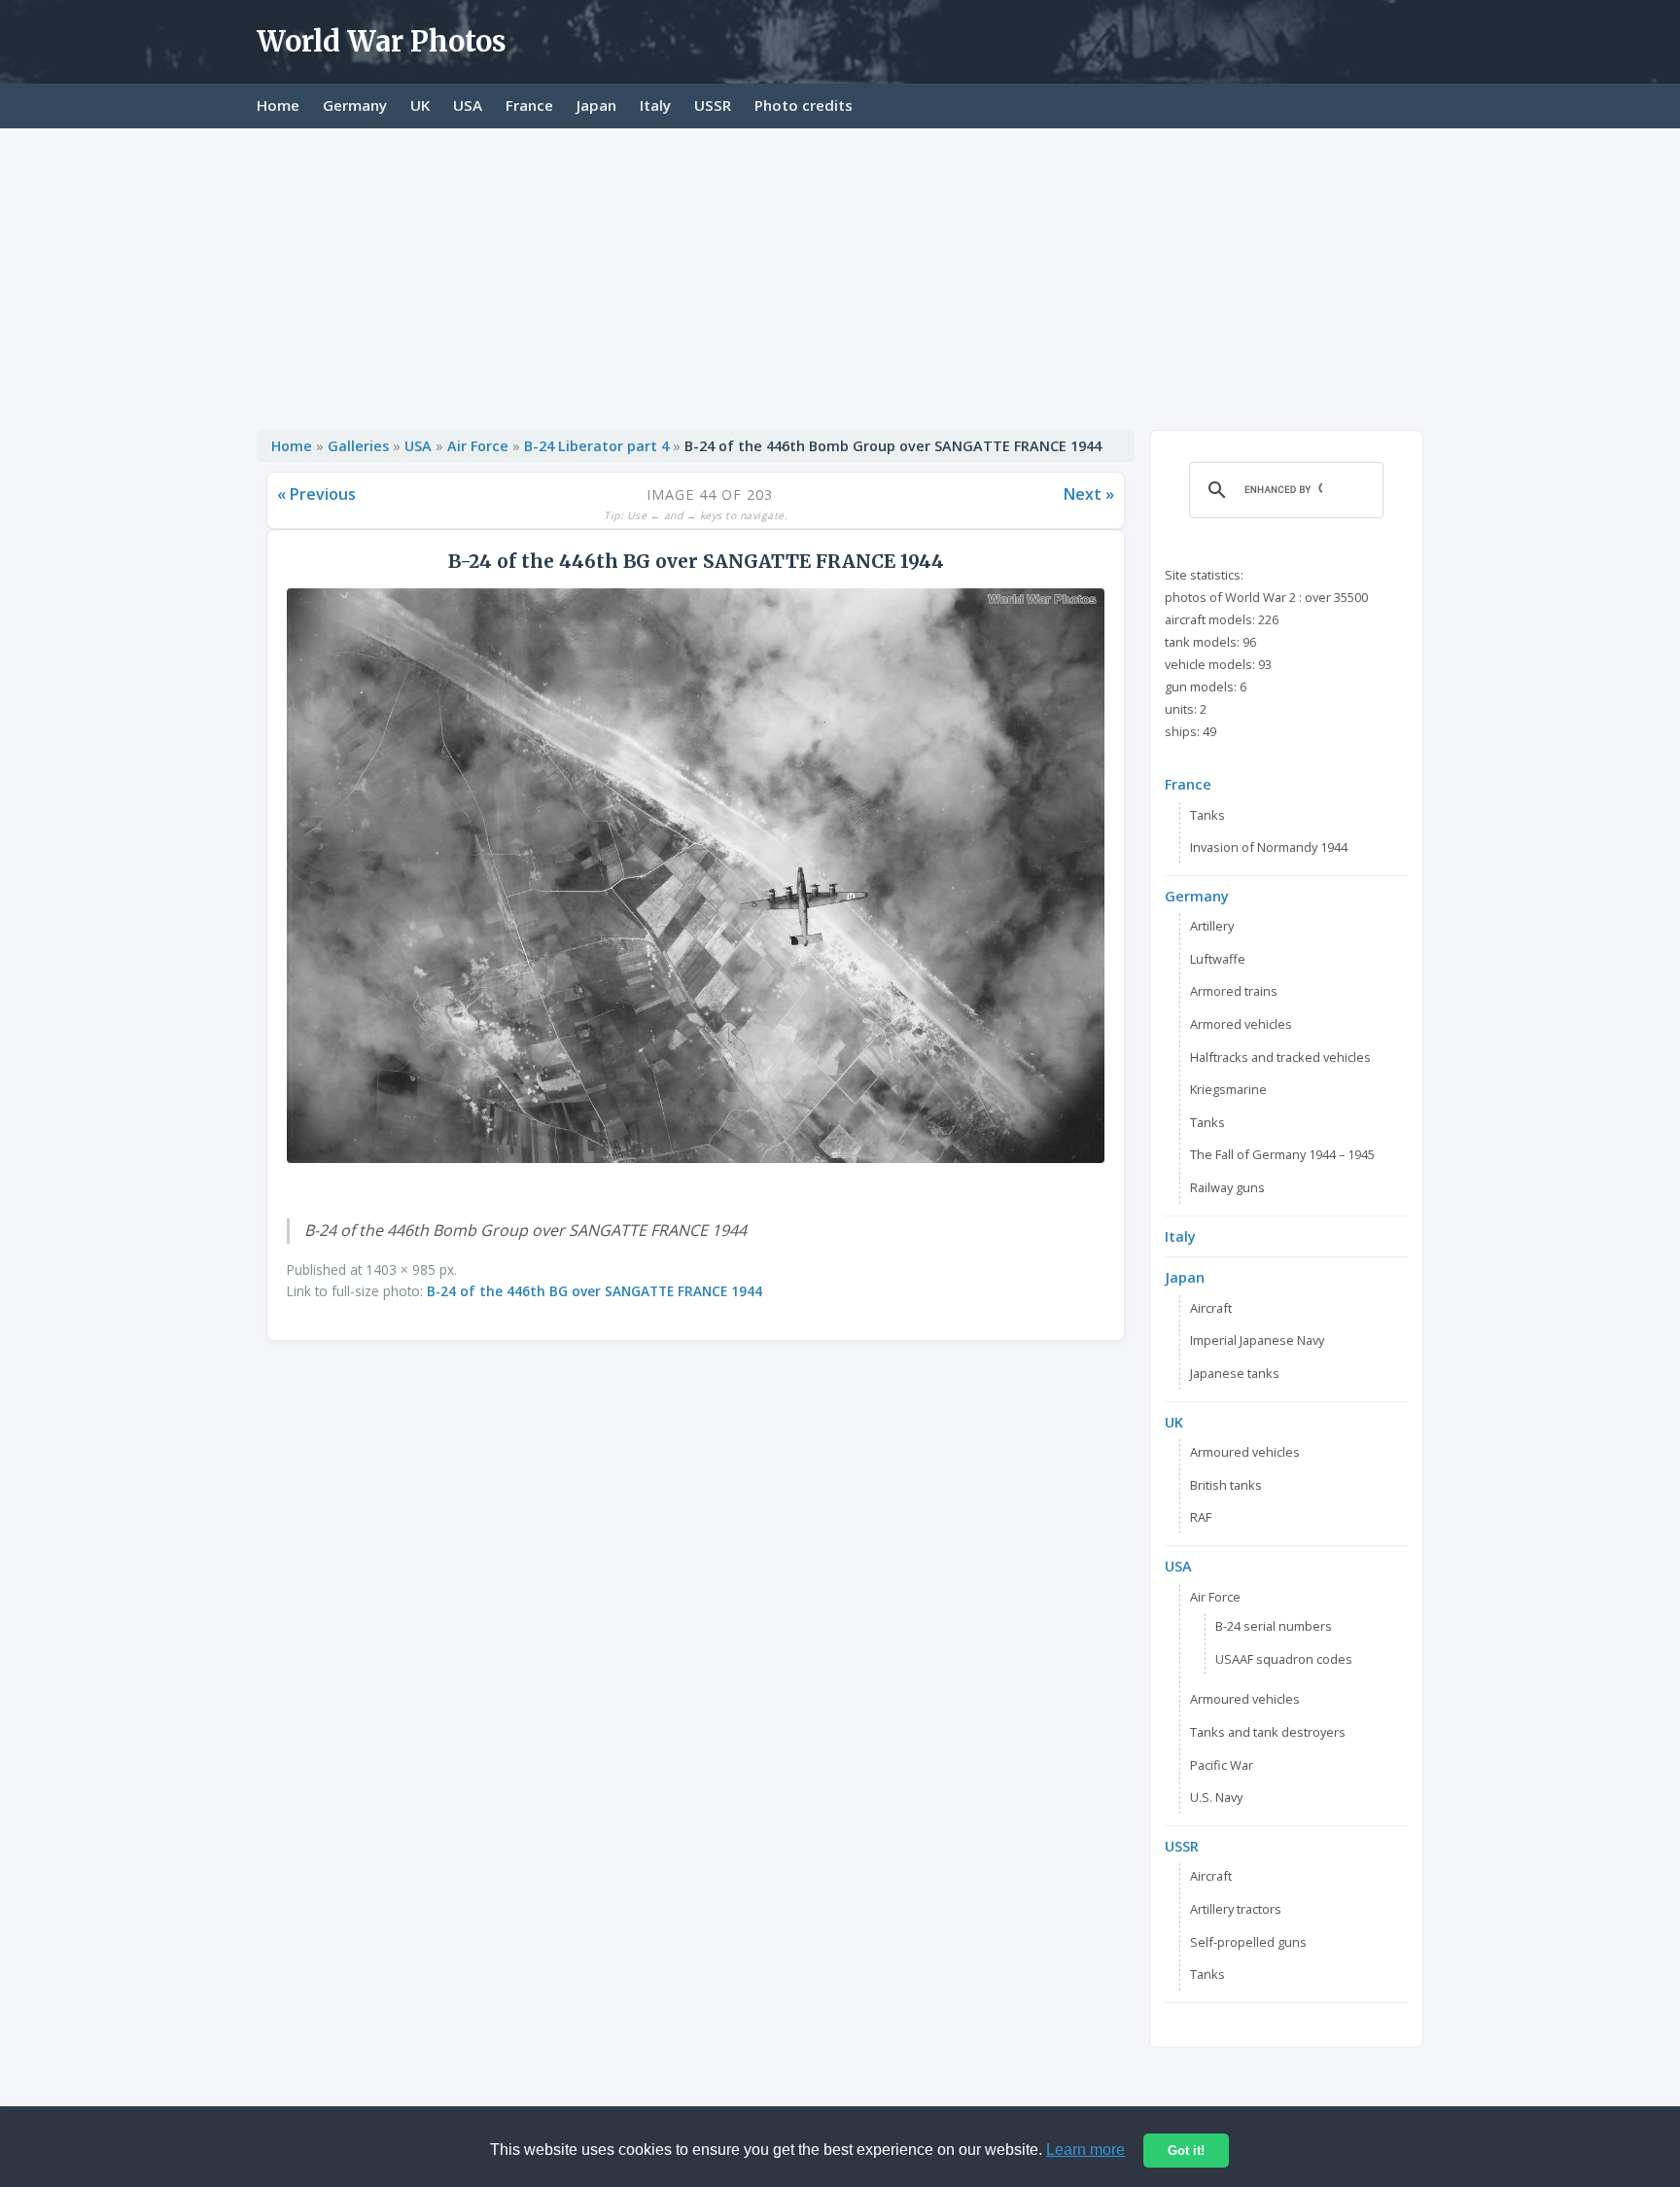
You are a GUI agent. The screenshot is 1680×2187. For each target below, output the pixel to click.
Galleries (358, 446)
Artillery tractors (1236, 1909)
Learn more (1085, 2150)
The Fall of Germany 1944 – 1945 (1282, 1154)
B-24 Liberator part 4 (596, 446)
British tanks (1226, 1485)
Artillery (1212, 926)
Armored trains (1234, 991)
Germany (355, 105)
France (529, 105)
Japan (596, 105)
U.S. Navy (1216, 1797)
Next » (1089, 494)
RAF (1201, 1517)
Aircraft (1211, 1308)
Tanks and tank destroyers (1268, 1732)
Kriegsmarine (1228, 1089)
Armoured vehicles (1245, 1452)
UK (420, 105)
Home (278, 105)
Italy (655, 105)
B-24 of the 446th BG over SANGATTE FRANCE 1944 (595, 1291)
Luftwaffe (1218, 959)
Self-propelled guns (1248, 1942)
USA (468, 105)
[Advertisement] (840, 274)
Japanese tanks (1235, 1373)
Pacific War (1222, 1765)
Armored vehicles (1241, 1024)
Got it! (1186, 2151)
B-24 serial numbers (1274, 1626)
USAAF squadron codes (1284, 1659)
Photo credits (804, 105)
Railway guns (1227, 1187)
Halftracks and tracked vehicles (1280, 1057)
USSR (713, 105)
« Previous (316, 494)
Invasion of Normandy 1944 (1269, 847)
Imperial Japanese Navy (1257, 1340)
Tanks (1207, 815)
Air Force (478, 446)
